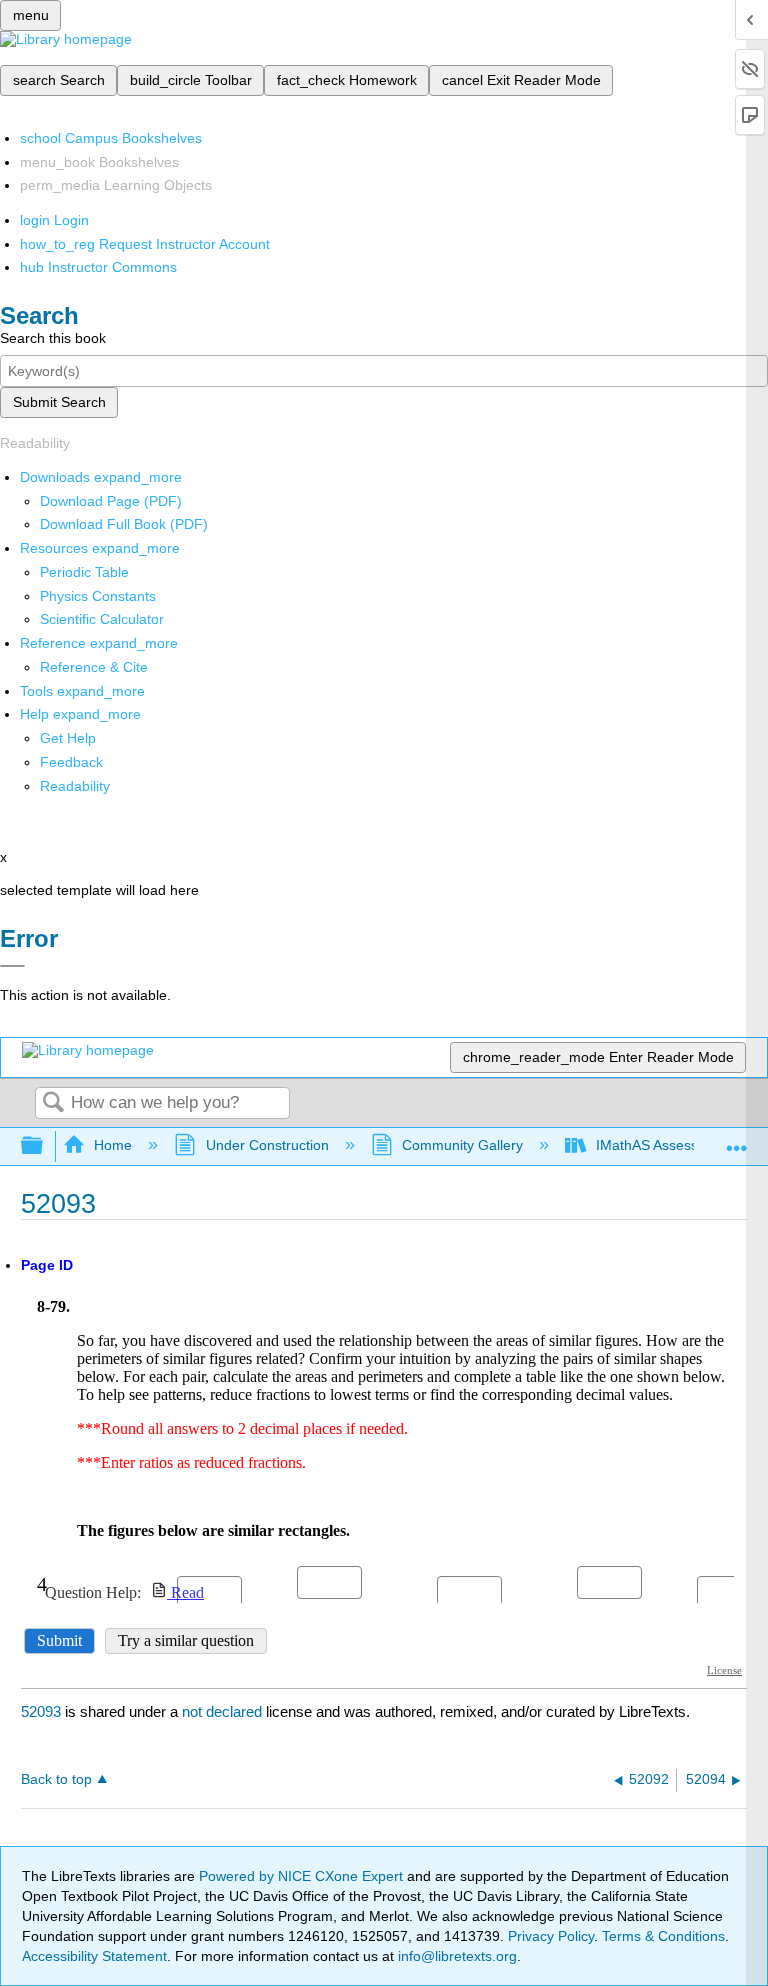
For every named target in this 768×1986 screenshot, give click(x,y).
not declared (224, 1711)
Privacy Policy (551, 1936)
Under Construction (267, 1145)
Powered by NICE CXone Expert (303, 1876)
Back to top (56, 1779)
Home (113, 1145)
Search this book (53, 338)
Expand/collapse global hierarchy (45, 1146)
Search (53, 1103)
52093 (41, 1711)
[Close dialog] (12, 966)
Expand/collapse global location (737, 1140)
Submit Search (59, 402)
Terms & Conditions (663, 1936)
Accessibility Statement (94, 1956)
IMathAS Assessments (666, 1145)
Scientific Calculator (102, 619)
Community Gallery (462, 1145)
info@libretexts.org (455, 1956)
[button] (71, 762)
